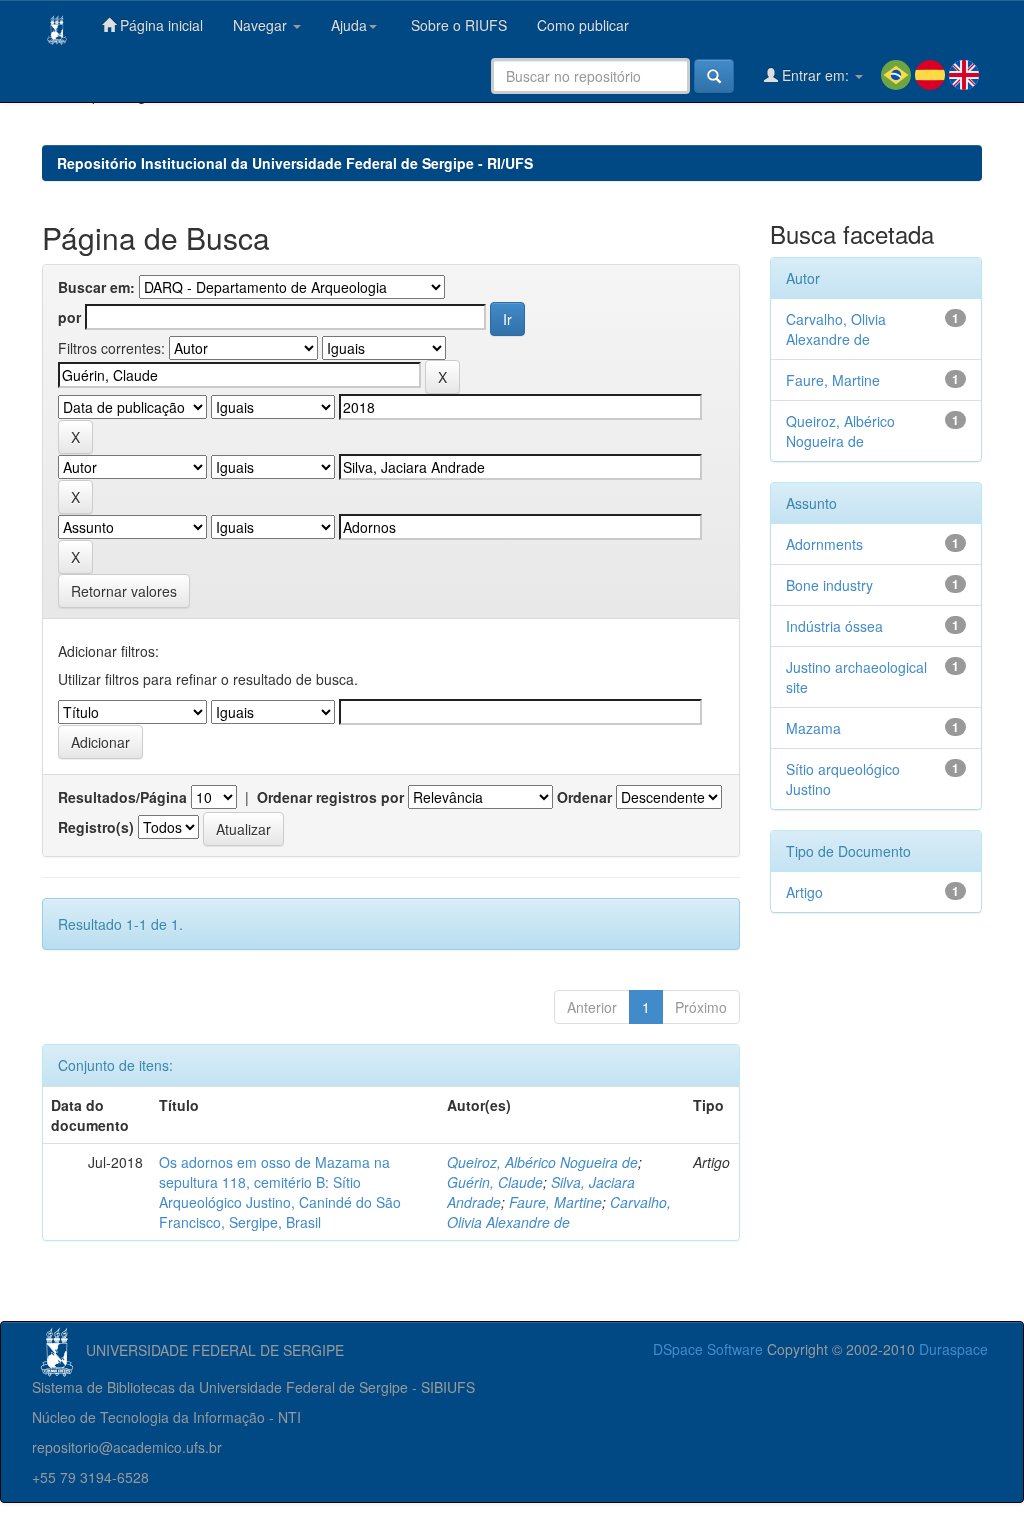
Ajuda (349, 25)
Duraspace (953, 1349)
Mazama (813, 728)
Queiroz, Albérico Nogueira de (542, 1162)
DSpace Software (708, 1349)
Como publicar (583, 25)
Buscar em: (96, 287)
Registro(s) (96, 827)
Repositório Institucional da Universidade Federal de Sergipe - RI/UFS (295, 163)
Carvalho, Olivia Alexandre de (559, 1212)
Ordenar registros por (330, 797)
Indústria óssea (834, 626)
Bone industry (829, 585)
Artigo (804, 892)
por (69, 317)
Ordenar (584, 797)
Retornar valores (124, 591)
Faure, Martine (555, 1202)
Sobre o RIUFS (457, 25)
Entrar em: (815, 75)
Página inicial (159, 25)
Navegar (262, 25)
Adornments (824, 544)
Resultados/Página (122, 797)
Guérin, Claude (495, 1182)
